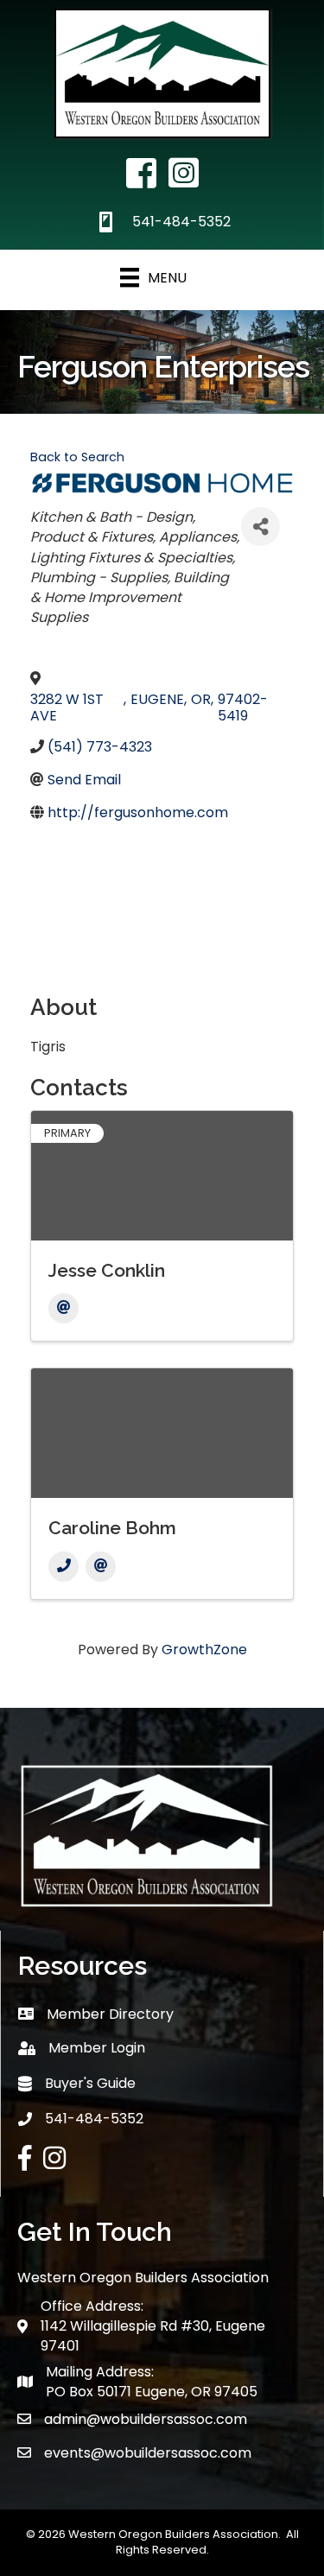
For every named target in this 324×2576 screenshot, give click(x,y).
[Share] (260, 527)
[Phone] (64, 1567)
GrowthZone (204, 1650)
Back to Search (77, 457)
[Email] (64, 1308)
